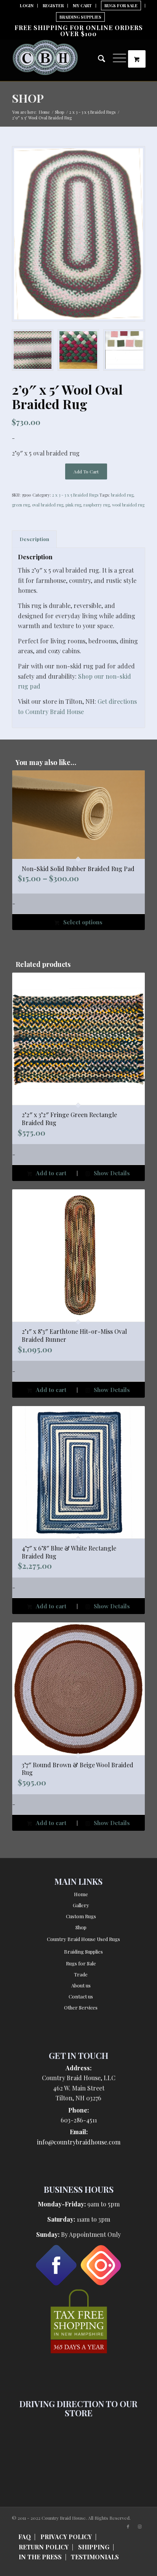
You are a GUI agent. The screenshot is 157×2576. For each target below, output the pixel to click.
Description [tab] (34, 539)
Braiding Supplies (80, 17)
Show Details (111, 1173)
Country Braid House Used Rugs (83, 1939)
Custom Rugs (81, 1916)
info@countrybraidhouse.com (79, 2142)
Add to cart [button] (50, 1173)
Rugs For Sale (121, 6)
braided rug (122, 495)
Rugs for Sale (81, 1963)
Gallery (81, 1905)
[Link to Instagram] (139, 2527)
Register (53, 6)
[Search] (98, 59)
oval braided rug (48, 505)
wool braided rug (128, 505)
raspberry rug (97, 505)
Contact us (81, 1996)
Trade (81, 1974)
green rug (21, 505)
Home (81, 1894)
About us (81, 1985)
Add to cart (86, 471)
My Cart (82, 6)
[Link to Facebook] (128, 2527)
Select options (82, 922)
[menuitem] (27, 6)
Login (27, 6)
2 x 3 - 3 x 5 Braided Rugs (75, 495)
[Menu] (116, 56)
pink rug (73, 505)
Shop (28, 98)
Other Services (81, 2007)
